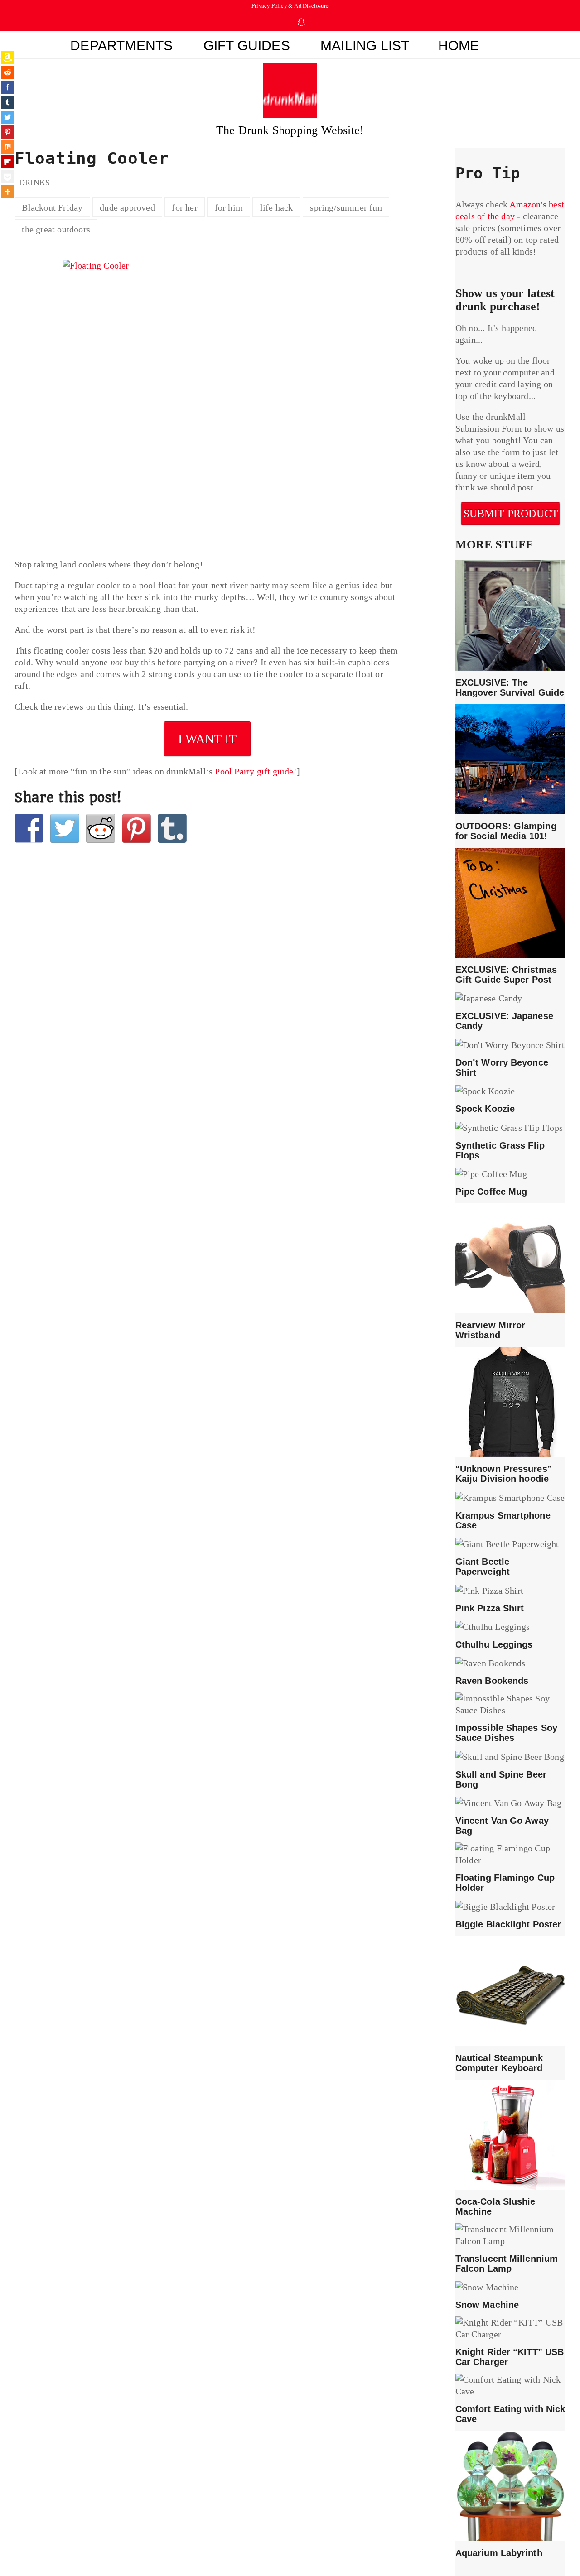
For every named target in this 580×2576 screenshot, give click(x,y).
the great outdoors (56, 229)
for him (229, 207)
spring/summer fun (346, 207)
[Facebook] (7, 87)
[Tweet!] (65, 828)
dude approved (127, 207)
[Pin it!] (136, 828)
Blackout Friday (52, 207)
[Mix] (7, 147)
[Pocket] (7, 177)
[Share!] (29, 828)
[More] (7, 192)
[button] (510, 47)
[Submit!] (101, 828)
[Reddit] (7, 72)
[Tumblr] (7, 102)
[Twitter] (7, 117)
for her (184, 207)
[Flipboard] (7, 162)
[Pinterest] (7, 132)
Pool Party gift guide (254, 771)
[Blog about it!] (172, 828)
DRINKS (34, 183)
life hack (277, 207)
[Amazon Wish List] (7, 57)
